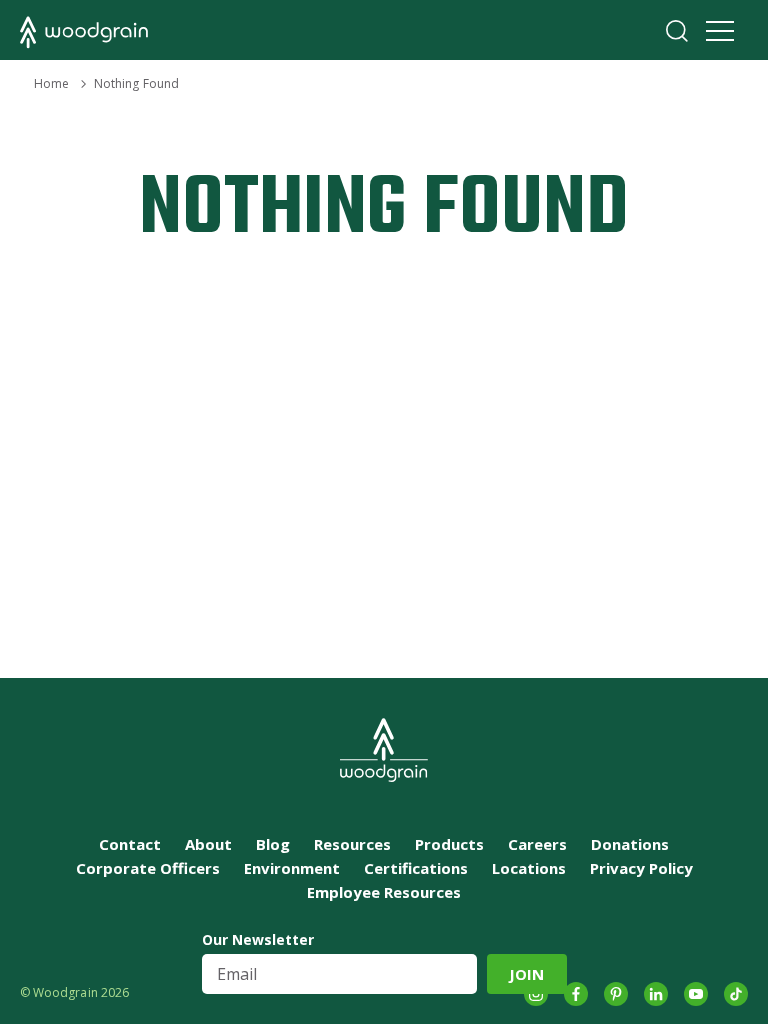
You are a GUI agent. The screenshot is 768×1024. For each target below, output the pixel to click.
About (208, 844)
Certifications (416, 868)
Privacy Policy (641, 868)
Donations (630, 844)
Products (449, 844)
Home (51, 83)
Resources (352, 844)
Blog (273, 844)
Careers (537, 844)
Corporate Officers (148, 868)
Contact (130, 844)
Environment (292, 868)
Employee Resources (384, 892)
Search (677, 31)
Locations (529, 868)
